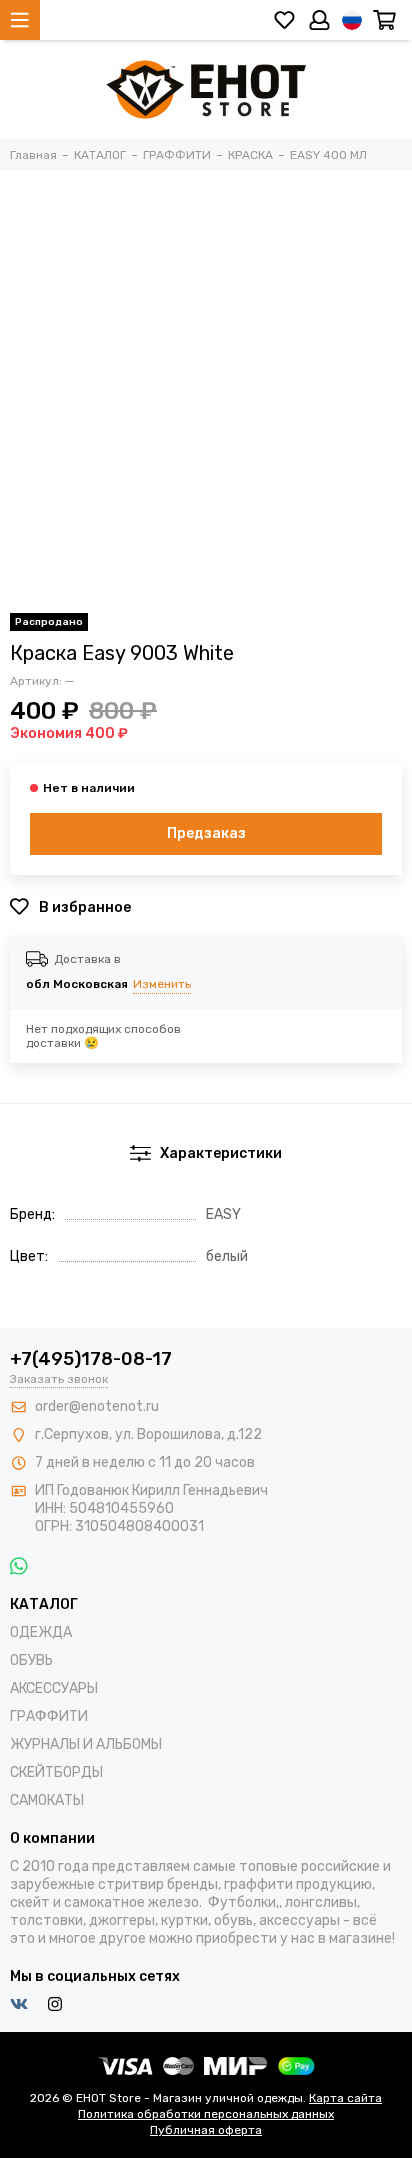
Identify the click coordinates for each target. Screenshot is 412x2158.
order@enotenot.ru (97, 1406)
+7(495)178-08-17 (91, 1359)
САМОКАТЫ (47, 1800)
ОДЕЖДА (41, 1632)
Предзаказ (206, 833)
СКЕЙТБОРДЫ (56, 1772)
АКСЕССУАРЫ (54, 1688)
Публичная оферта (206, 2130)
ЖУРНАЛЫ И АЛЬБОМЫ (86, 1744)
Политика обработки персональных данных (206, 2114)
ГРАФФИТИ (49, 1716)
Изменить (162, 984)
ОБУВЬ (31, 1660)
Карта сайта (345, 2098)
